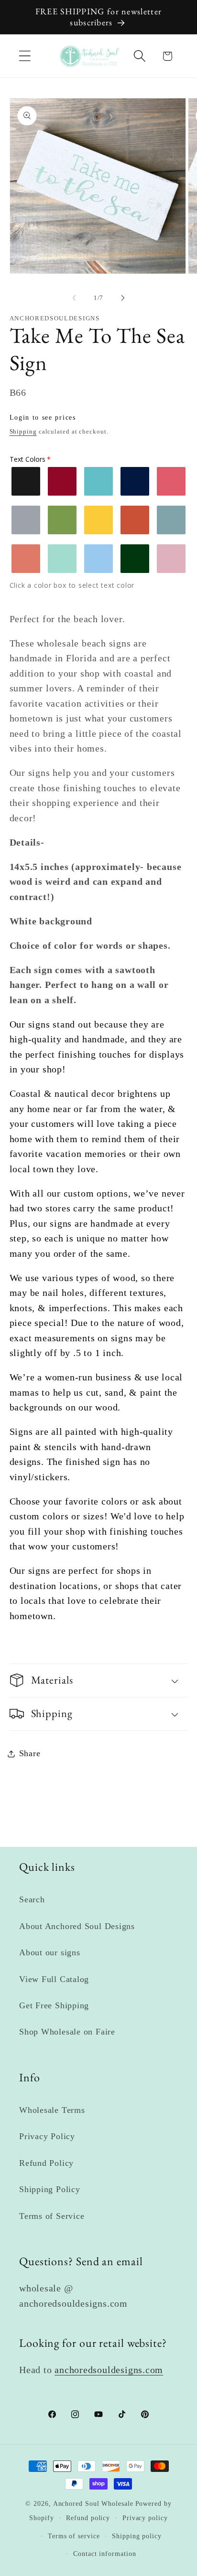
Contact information (104, 2554)
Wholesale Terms (52, 2110)
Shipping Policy (50, 2189)
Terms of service (74, 2536)
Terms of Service (52, 2216)
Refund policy (88, 2518)
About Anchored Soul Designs (77, 1926)
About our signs (50, 1952)
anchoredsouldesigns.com (109, 2370)
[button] (25, 56)
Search (32, 1899)
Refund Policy (46, 2163)
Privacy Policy (47, 2136)
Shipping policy (137, 2536)
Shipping (23, 431)
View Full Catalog (54, 1979)
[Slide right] (123, 298)
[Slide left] (74, 298)
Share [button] (30, 1753)
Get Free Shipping (54, 2005)
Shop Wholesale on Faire (67, 2032)
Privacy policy (145, 2518)
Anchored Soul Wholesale (93, 2503)
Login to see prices (43, 418)
